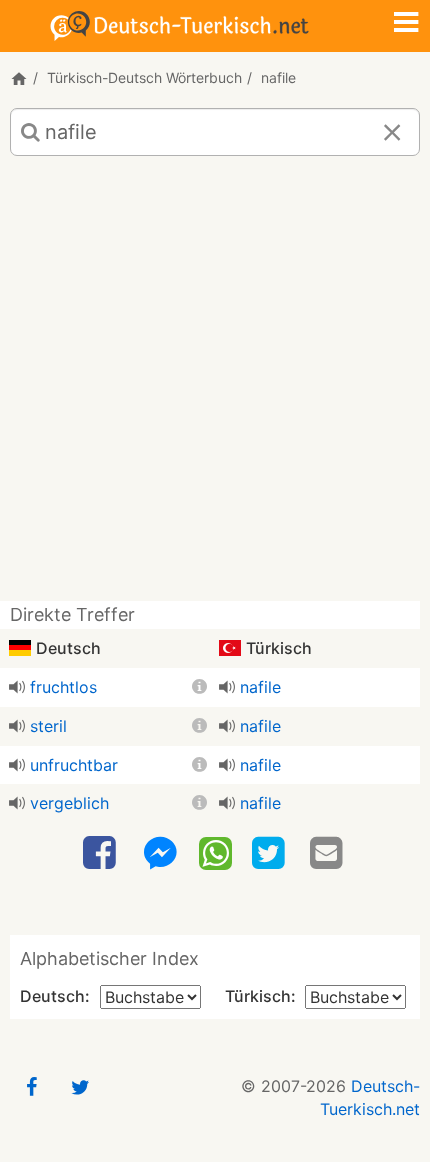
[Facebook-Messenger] (160, 853)
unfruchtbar (74, 765)
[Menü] (406, 24)
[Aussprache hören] (17, 687)
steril (48, 726)
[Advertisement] (215, 386)
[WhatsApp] (215, 852)
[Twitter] (271, 853)
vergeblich (69, 803)
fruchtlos (63, 687)
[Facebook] (102, 853)
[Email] (329, 853)
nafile (260, 687)
